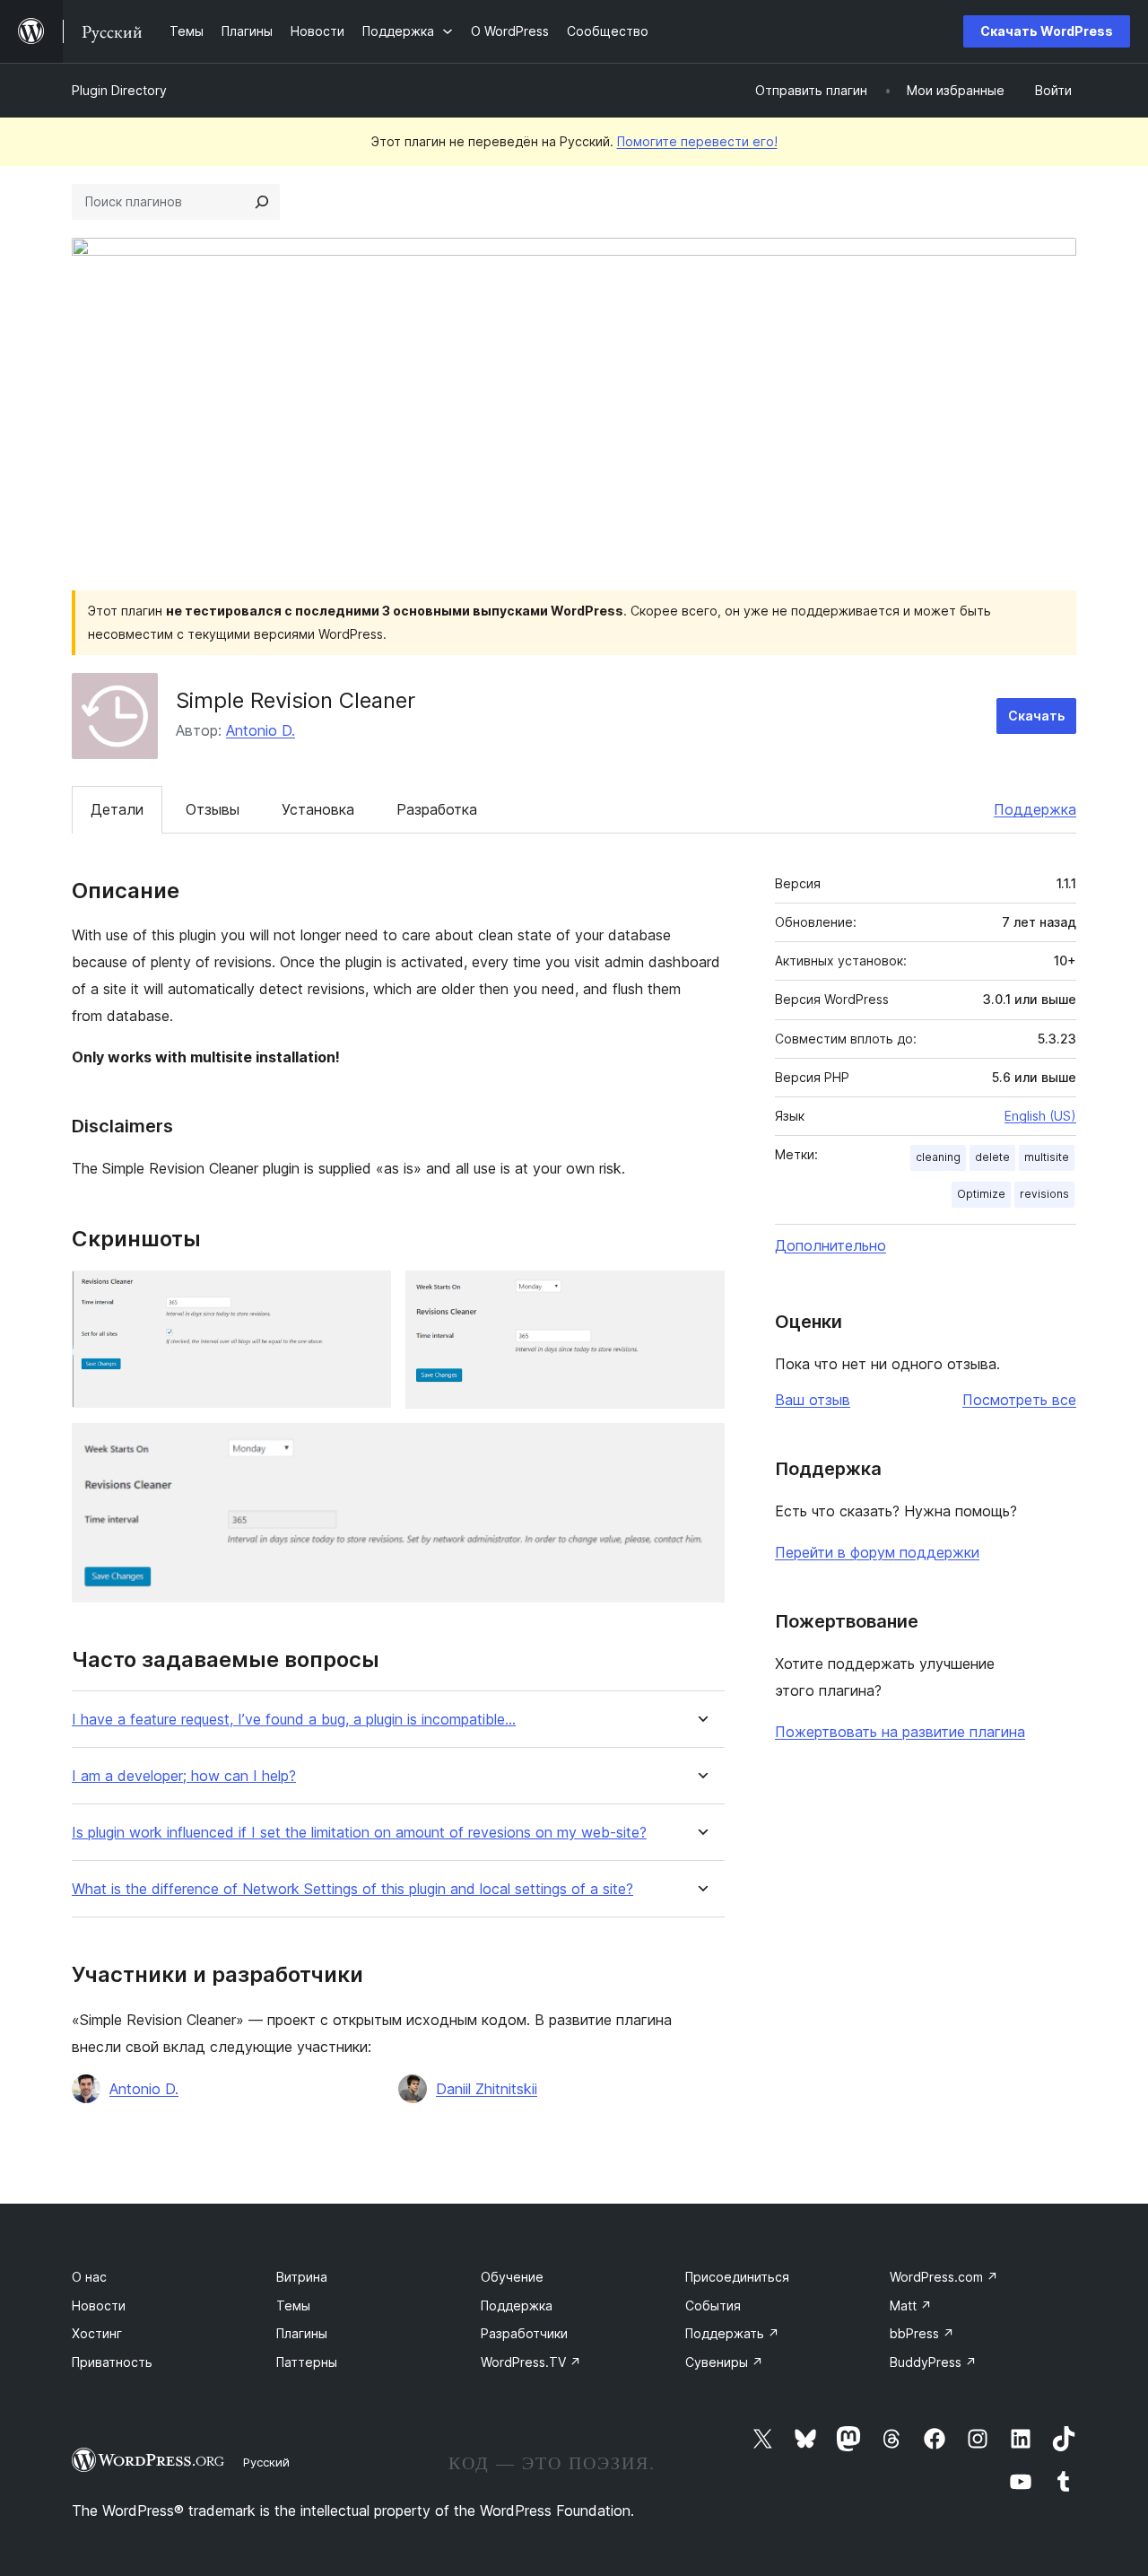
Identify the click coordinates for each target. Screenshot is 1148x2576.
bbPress (922, 2333)
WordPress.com (944, 2277)
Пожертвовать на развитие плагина (900, 1732)
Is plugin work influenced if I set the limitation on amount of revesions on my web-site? (359, 1833)
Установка (318, 809)
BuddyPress (933, 2362)
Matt (911, 2305)
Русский (266, 2462)
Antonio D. (261, 730)
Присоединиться (737, 2277)
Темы (293, 2305)
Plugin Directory (119, 90)
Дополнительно (831, 1245)
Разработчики (524, 2333)
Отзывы (213, 809)
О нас (89, 2277)
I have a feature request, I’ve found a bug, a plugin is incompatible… (294, 1720)
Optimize (981, 1194)
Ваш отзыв (813, 1400)
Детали (117, 809)
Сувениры (724, 2362)
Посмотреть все (1019, 1400)
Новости (99, 2305)
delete (992, 1157)
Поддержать (732, 2333)
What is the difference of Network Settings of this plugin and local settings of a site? (352, 1889)
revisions (1044, 1194)
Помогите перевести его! (697, 141)
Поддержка (1035, 809)
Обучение (512, 2277)
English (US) (1040, 1116)
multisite (1047, 1157)
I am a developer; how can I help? (184, 1776)
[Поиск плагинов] (262, 202)
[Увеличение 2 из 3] (700, 1295)
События (713, 2305)
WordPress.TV (531, 2362)
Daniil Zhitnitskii (487, 2089)
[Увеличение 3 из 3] (700, 1447)
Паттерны (307, 2362)
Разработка (437, 809)
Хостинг (97, 2333)
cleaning (938, 1157)
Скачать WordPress (1047, 31)
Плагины (302, 2333)
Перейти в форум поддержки (877, 1552)
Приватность (112, 2362)
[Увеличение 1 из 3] (367, 1295)
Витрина (302, 2277)
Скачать (1036, 716)
